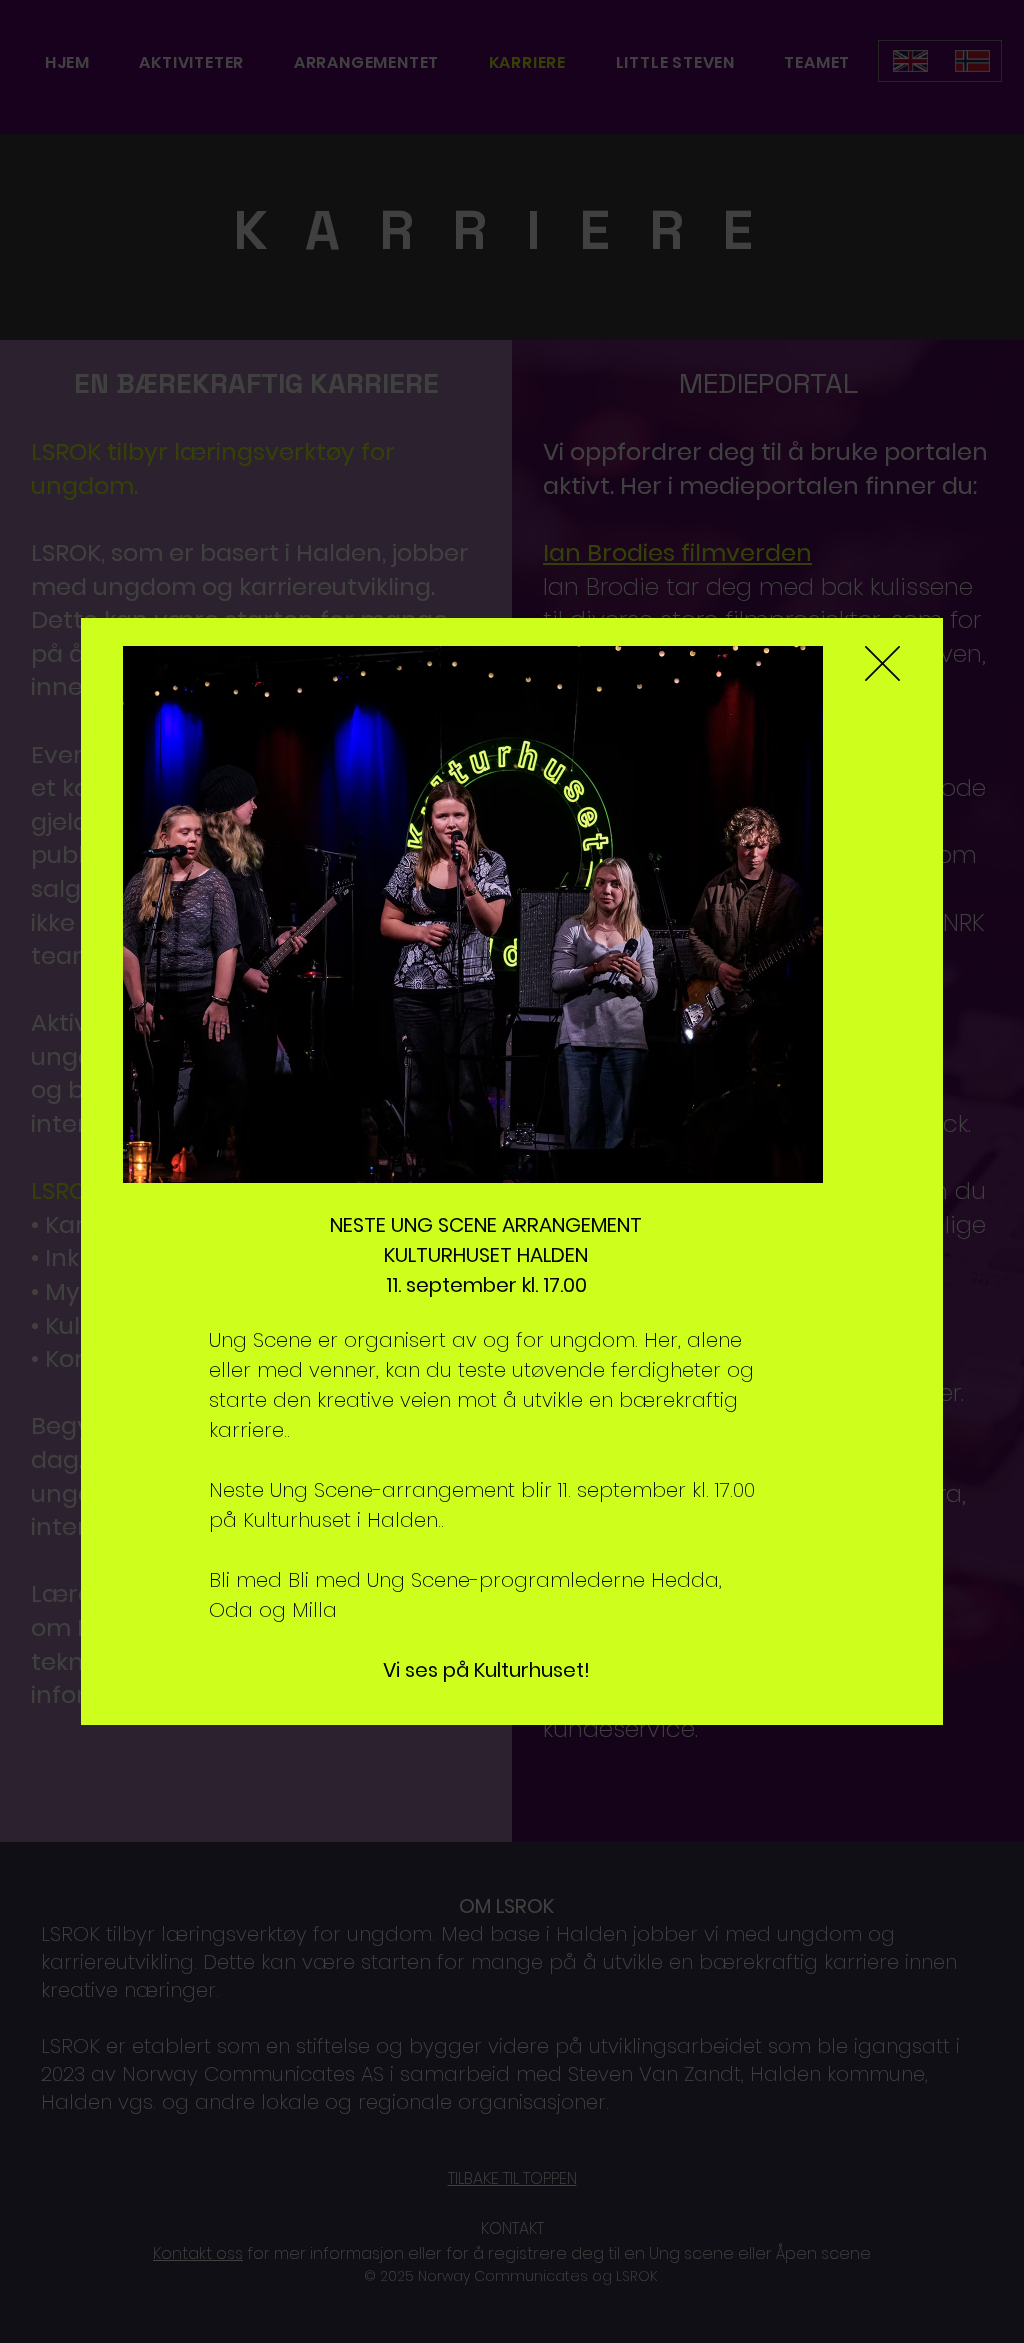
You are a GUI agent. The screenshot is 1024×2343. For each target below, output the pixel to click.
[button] (882, 663)
